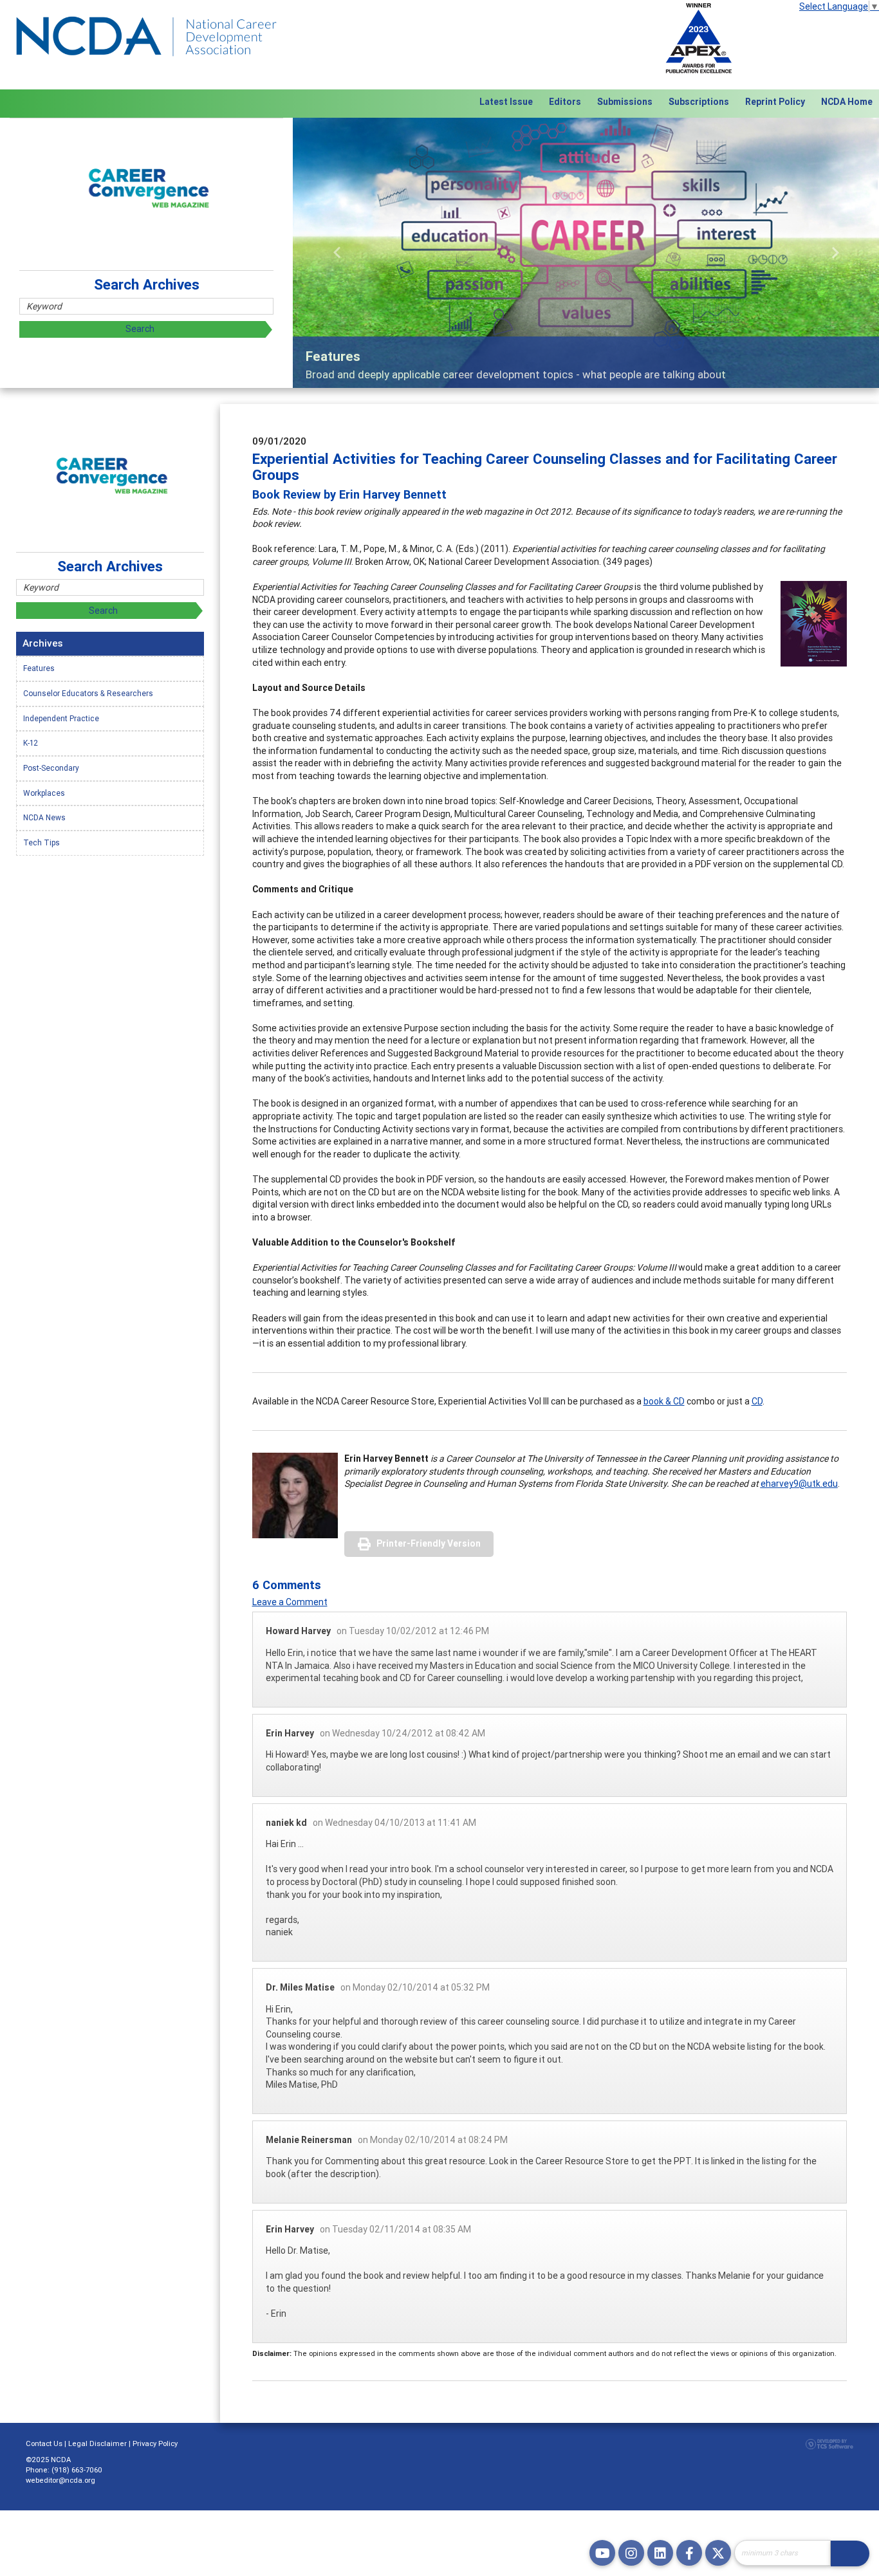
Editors (565, 102)
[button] (337, 253)
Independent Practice (61, 718)
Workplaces (44, 793)
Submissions (625, 102)
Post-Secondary (51, 768)
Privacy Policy (155, 2443)
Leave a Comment (290, 1602)
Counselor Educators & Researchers (88, 693)
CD (757, 1401)
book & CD (664, 1401)
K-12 (31, 743)
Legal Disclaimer (97, 2443)
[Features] (586, 253)
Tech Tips (42, 842)
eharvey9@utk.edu (799, 1484)
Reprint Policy (775, 102)
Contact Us (44, 2443)
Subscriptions (699, 102)
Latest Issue (506, 102)
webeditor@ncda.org (60, 2480)
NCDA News (44, 817)
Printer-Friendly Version (429, 1543)
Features (39, 668)
